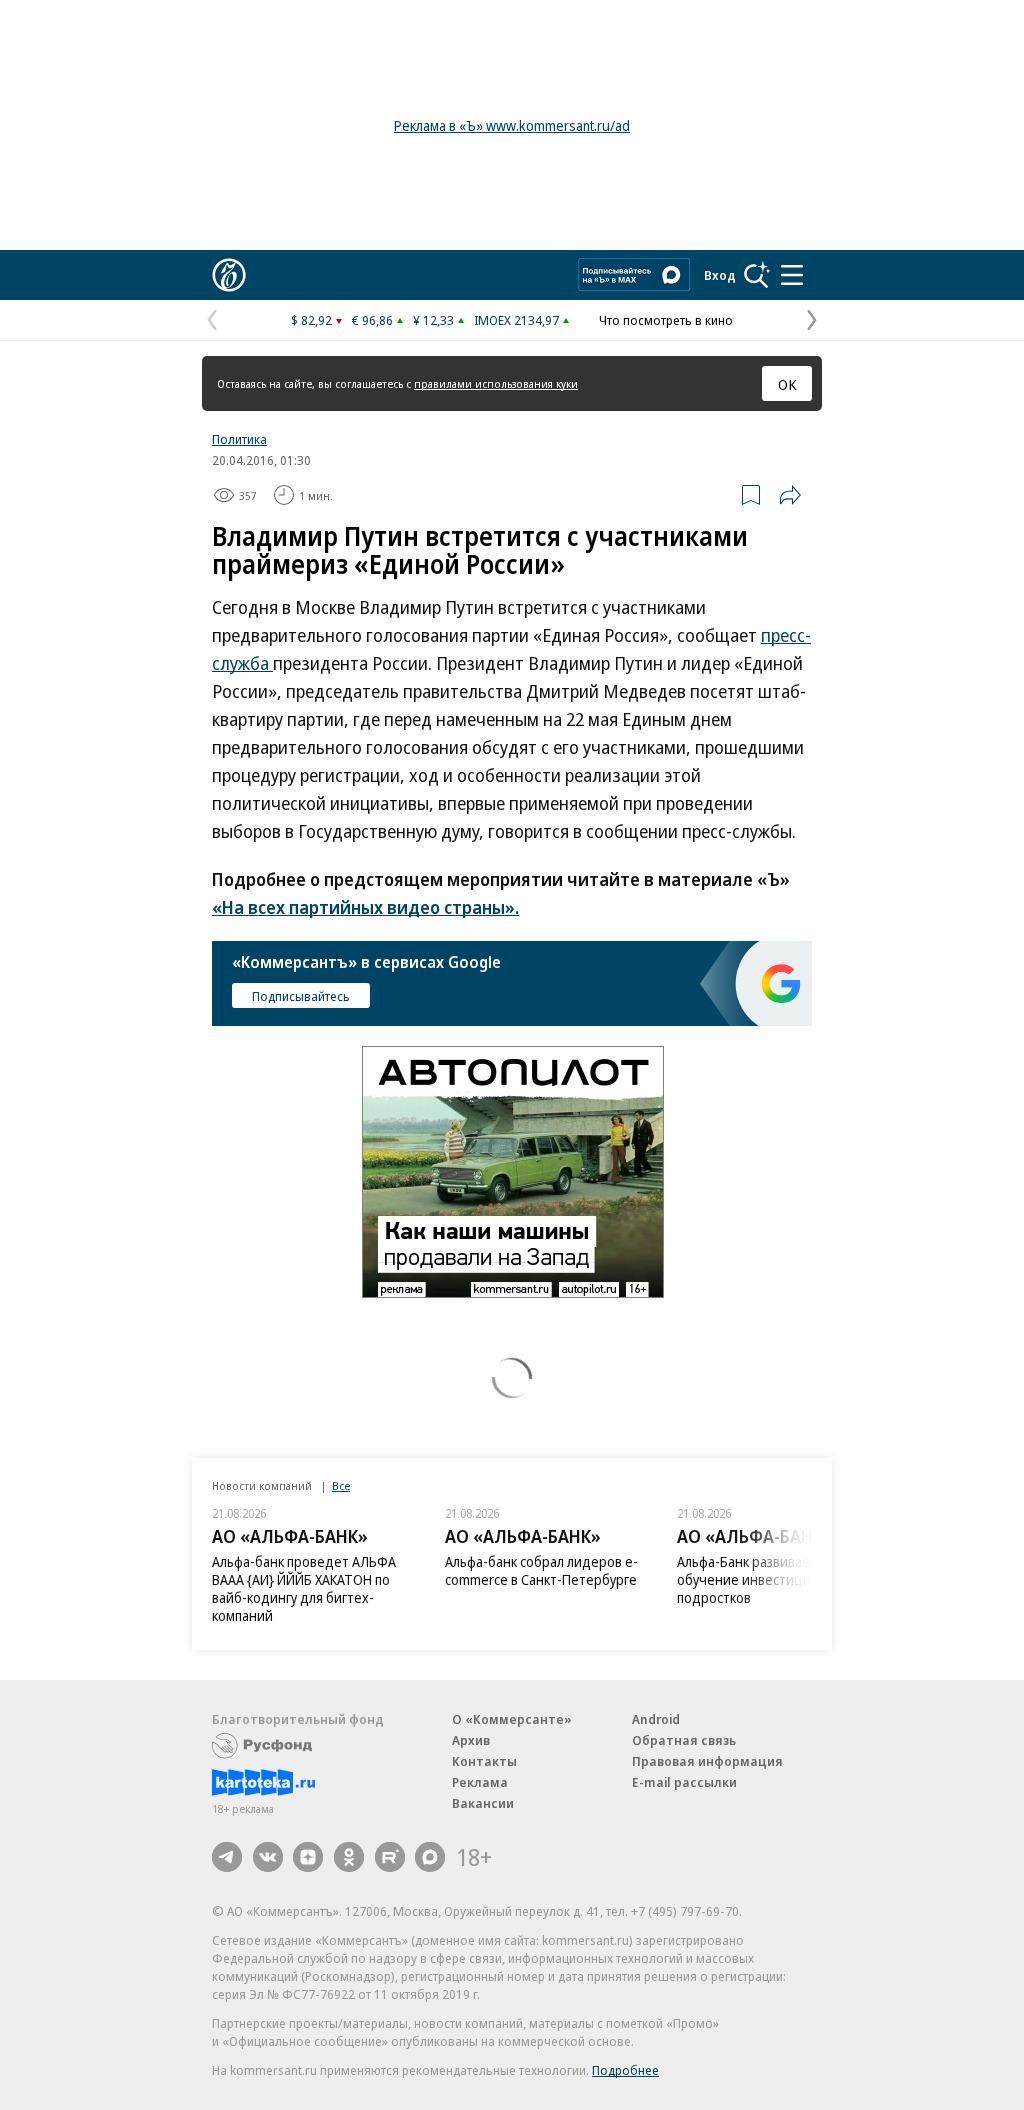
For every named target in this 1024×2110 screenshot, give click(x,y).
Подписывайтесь (301, 996)
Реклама (480, 1782)
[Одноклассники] (349, 1857)
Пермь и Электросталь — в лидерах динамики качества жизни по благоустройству (766, 1579)
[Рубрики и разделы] (792, 275)
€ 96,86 (372, 320)
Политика (239, 439)
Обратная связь (684, 1740)
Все (341, 1485)
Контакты (484, 1761)
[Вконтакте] (268, 1857)
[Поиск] (757, 275)
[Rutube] (390, 1857)
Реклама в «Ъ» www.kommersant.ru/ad (512, 125)
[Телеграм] (227, 1857)
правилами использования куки (496, 383)
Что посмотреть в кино (666, 320)
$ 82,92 (311, 320)
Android (656, 1719)
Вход (720, 275)
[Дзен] (308, 1857)
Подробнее (625, 2070)
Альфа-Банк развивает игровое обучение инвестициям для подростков (542, 1579)
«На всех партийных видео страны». (365, 907)
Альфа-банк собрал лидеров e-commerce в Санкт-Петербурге (308, 1570)
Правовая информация (707, 1761)
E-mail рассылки (684, 1782)
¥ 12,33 (433, 320)
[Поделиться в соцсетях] (790, 495)
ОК (787, 384)
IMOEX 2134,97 (516, 320)
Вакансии (483, 1803)
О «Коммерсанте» (512, 1719)
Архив (471, 1740)
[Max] (430, 1857)
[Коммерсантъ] (229, 275)
